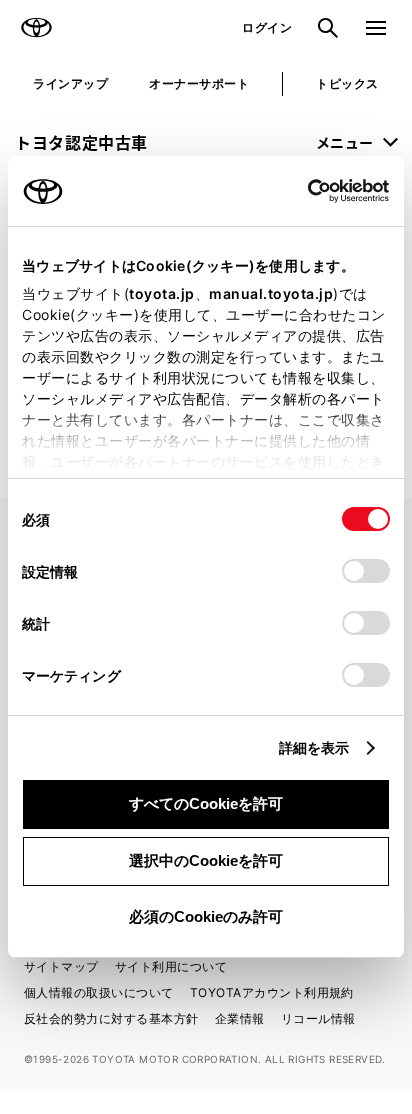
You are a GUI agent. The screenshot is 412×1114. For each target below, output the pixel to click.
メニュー (345, 142)
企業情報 (240, 1018)
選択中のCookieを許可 (206, 860)
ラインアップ (70, 83)
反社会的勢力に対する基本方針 (111, 1018)
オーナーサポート (199, 83)
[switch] (366, 571)
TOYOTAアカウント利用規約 (272, 992)
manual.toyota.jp (271, 293)
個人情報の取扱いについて (99, 992)
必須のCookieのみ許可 (206, 916)
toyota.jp (162, 293)
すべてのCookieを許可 (206, 803)
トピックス (347, 83)
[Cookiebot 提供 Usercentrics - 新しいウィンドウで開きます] (301, 191)
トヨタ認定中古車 (81, 142)
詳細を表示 (314, 747)
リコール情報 (318, 1018)
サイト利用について (171, 966)
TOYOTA (36, 28)
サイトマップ (61, 966)
